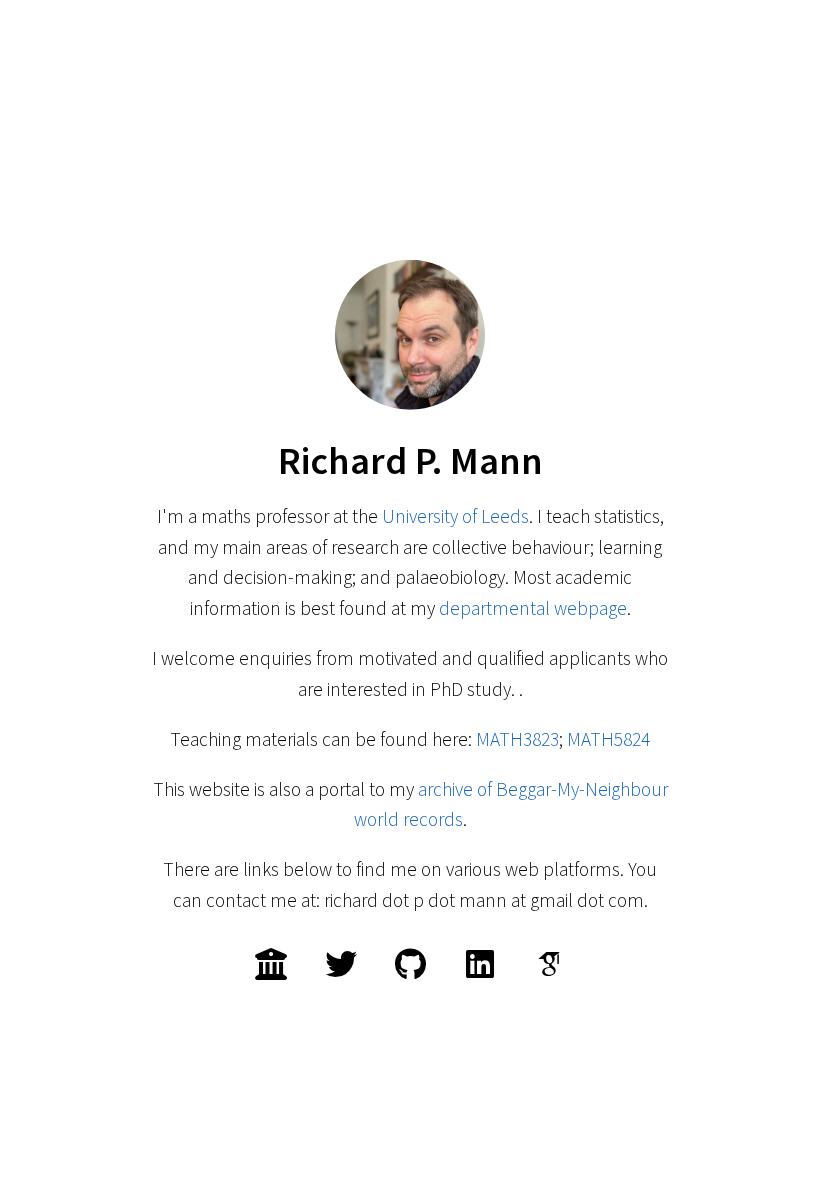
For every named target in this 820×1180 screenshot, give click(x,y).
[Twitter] (341, 964)
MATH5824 (608, 739)
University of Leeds (455, 516)
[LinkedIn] (480, 964)
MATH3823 (517, 739)
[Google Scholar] (549, 964)
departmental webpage (533, 608)
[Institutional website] (271, 964)
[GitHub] (410, 964)
